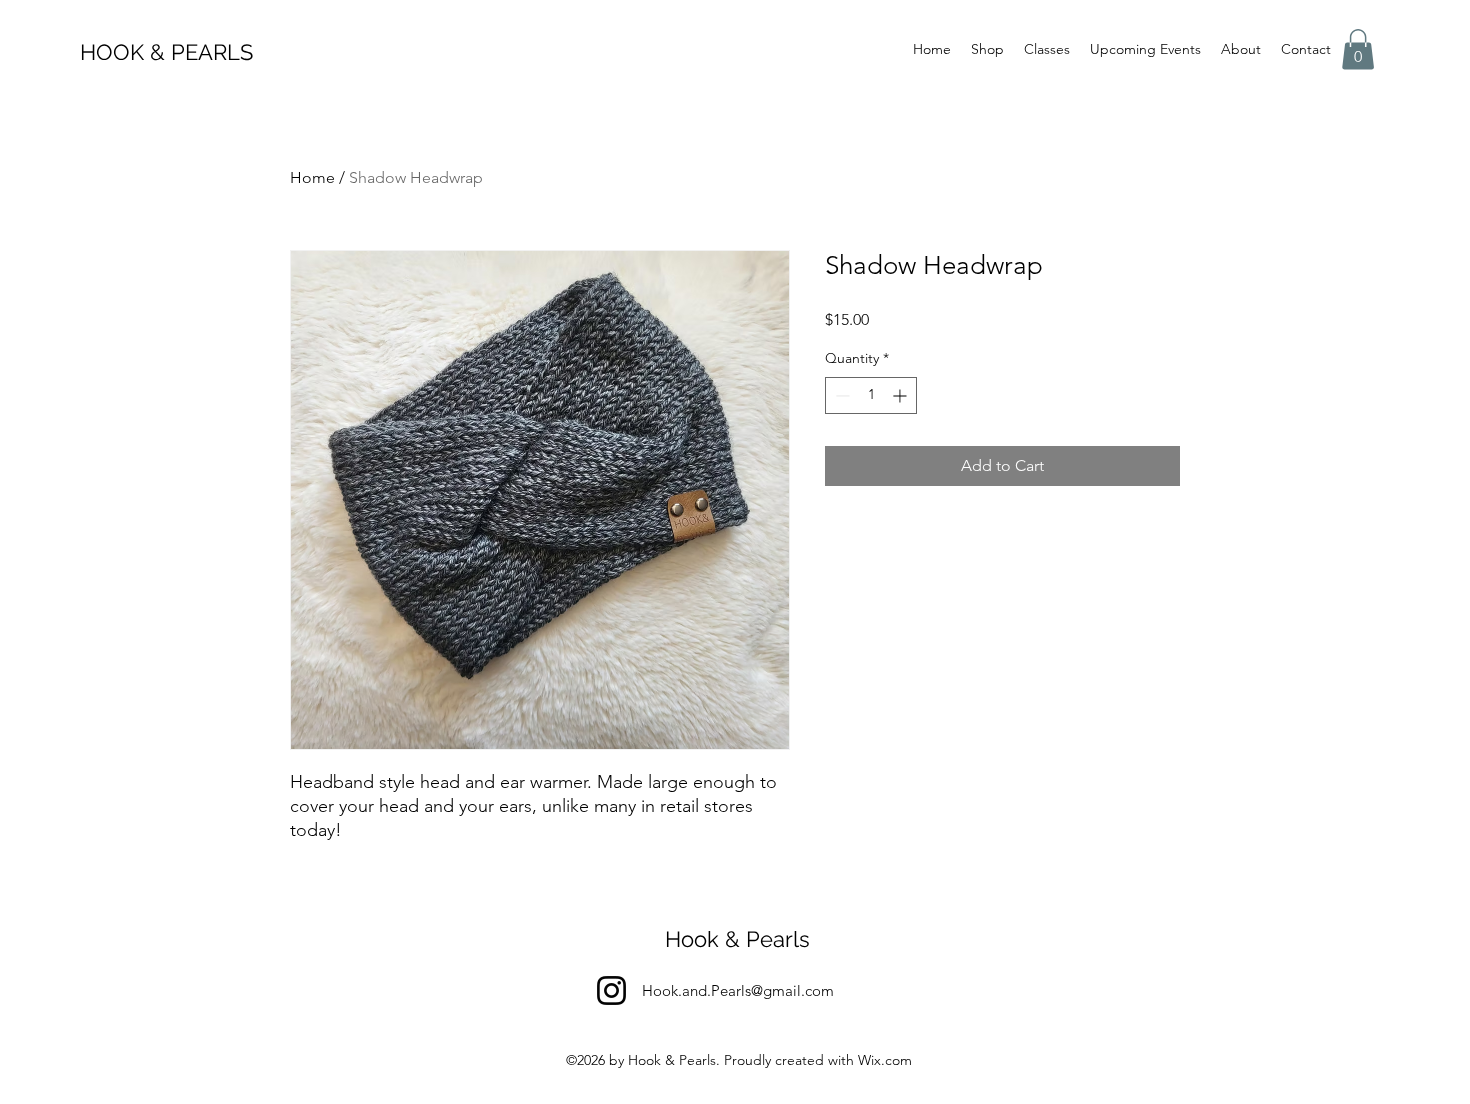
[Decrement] (840, 395)
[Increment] (901, 395)
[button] (1358, 49)
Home (312, 177)
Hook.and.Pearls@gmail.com (738, 990)
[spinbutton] (871, 395)
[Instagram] (611, 990)
